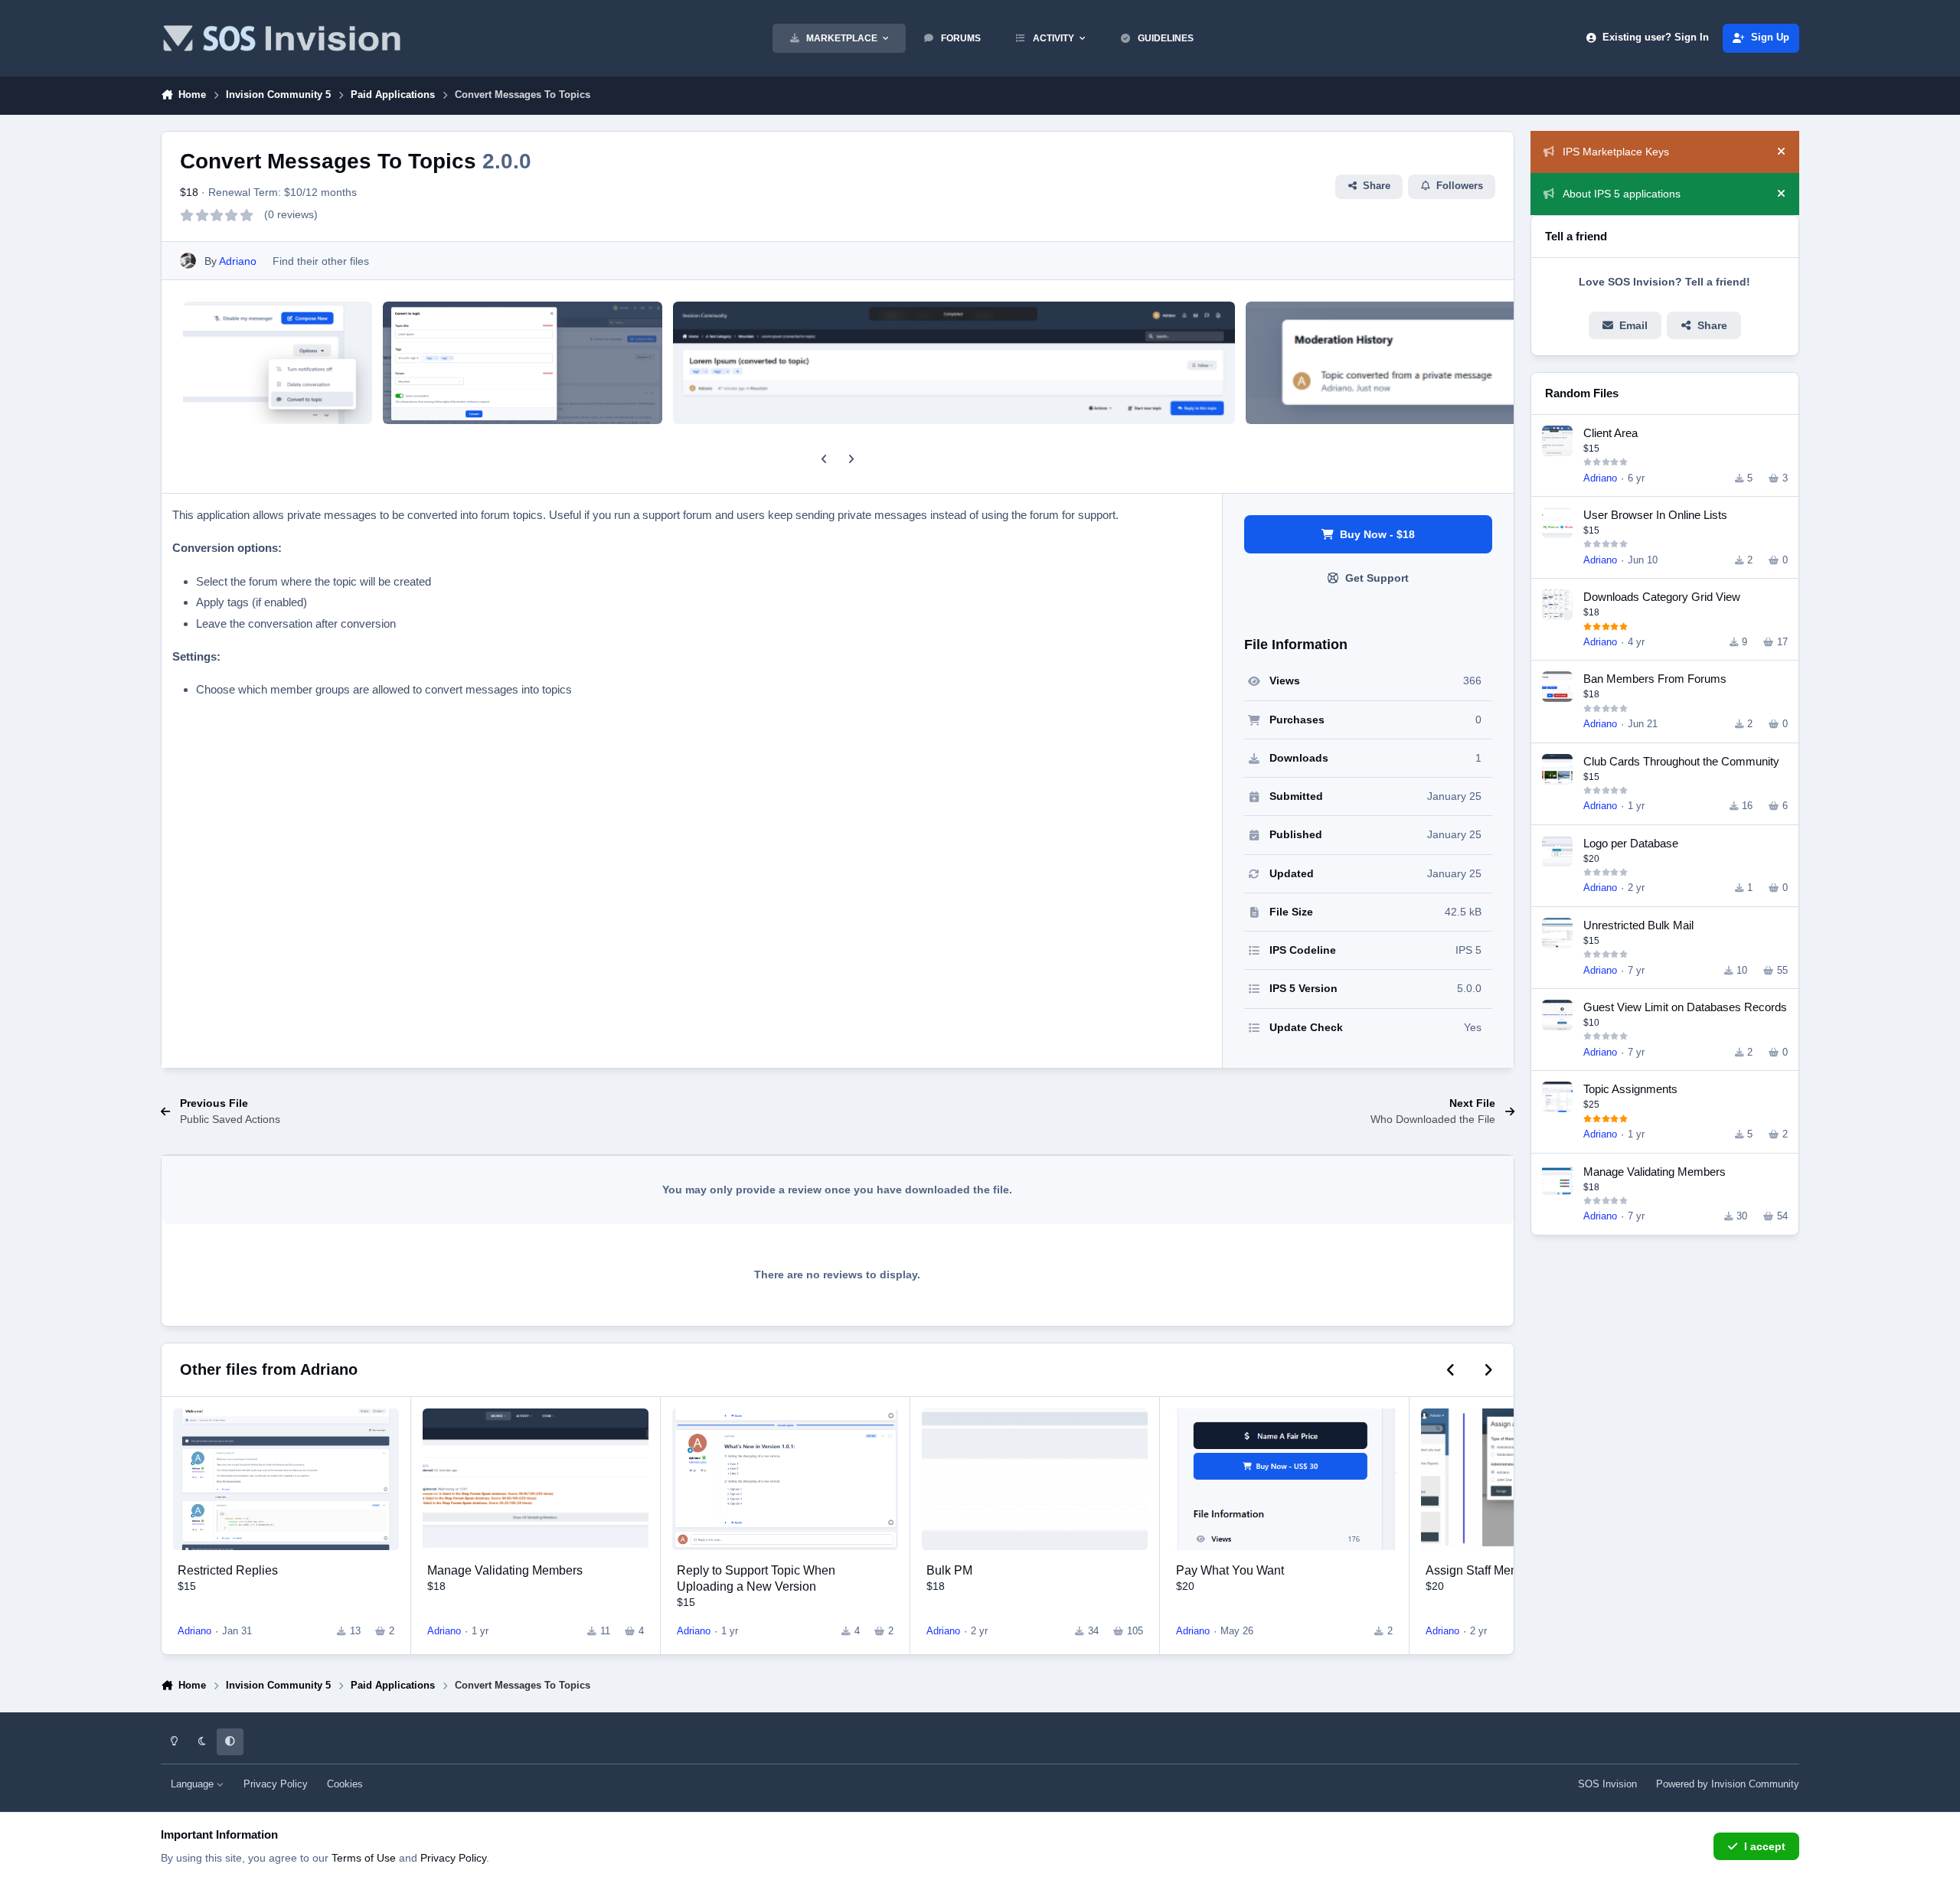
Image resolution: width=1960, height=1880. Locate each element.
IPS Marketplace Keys (1616, 152)
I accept (1765, 1846)
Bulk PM (949, 1570)
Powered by (1728, 1784)
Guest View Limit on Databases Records (1685, 1007)
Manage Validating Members (505, 1570)
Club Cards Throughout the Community (1681, 761)
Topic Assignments (1630, 1089)
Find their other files (321, 261)
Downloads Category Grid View (1662, 597)
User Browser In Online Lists (1655, 515)
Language (194, 1784)
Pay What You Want (1230, 1570)
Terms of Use (364, 1858)
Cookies (345, 1784)
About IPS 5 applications (1622, 194)
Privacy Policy (276, 1784)
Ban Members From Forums (1655, 679)
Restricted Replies (228, 1570)
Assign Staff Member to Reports (1511, 1570)
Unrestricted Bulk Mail (1638, 925)
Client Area (1610, 433)
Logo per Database (1631, 843)
